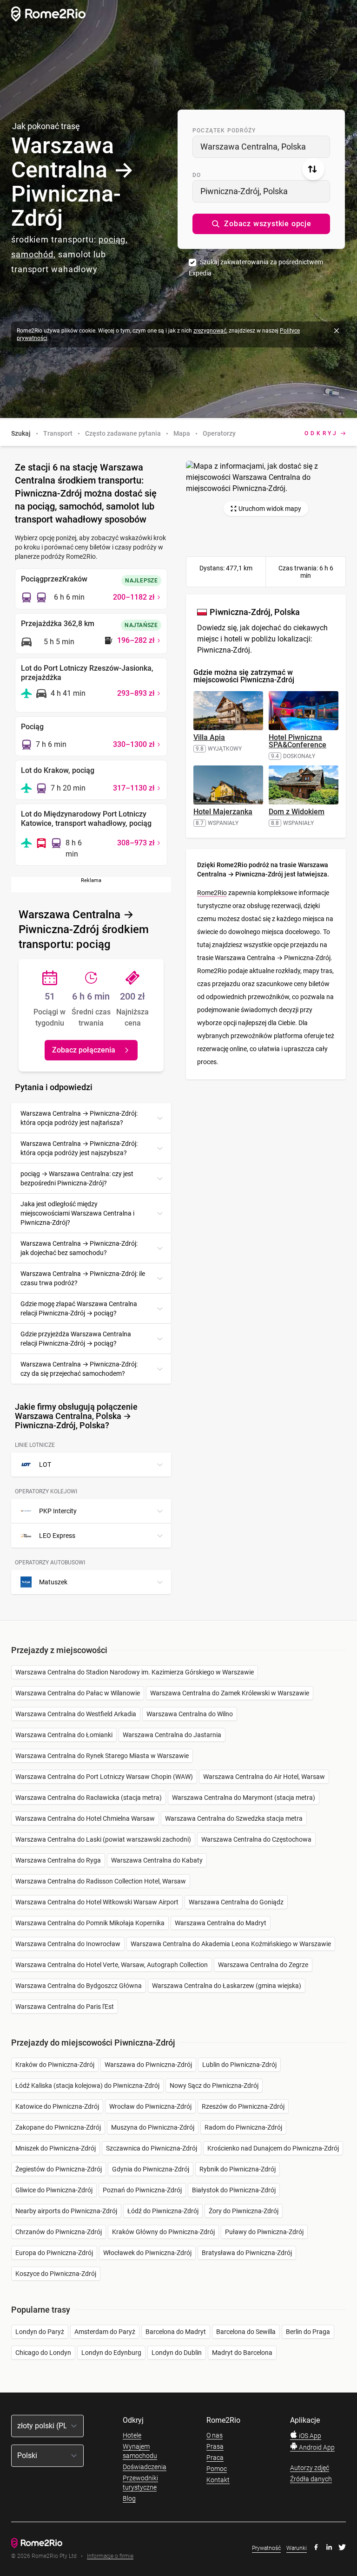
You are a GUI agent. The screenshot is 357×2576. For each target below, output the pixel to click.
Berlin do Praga (308, 2332)
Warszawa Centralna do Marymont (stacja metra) (244, 1798)
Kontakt (218, 2480)
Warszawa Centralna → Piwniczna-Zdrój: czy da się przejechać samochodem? (79, 1369)
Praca (215, 2458)
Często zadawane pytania (123, 433)
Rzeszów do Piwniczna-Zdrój (243, 2106)
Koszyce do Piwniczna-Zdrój (56, 2274)
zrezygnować (210, 331)
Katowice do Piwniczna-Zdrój (57, 2106)
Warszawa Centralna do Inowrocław (68, 1944)
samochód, (33, 254)
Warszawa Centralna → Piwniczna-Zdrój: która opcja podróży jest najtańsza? (79, 1118)
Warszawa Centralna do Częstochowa (256, 1839)
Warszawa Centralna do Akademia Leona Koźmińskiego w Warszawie (231, 1944)
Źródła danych (311, 2479)
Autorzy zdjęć (310, 2468)
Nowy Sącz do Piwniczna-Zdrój (214, 2086)
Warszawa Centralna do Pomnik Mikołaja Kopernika (90, 1923)
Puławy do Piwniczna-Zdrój (264, 2232)
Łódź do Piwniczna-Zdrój (163, 2211)
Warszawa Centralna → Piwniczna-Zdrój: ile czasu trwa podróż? (83, 1278)
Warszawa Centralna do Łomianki (64, 1735)
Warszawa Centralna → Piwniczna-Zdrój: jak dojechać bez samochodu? (79, 1248)
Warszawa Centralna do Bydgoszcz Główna (79, 1986)
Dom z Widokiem (297, 812)
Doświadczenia (145, 2467)
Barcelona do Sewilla (246, 2332)
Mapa (182, 433)
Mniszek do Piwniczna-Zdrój (56, 2148)
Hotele (132, 2435)
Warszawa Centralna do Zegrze (263, 1965)
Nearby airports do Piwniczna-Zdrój (66, 2211)
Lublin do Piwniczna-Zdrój (239, 2065)
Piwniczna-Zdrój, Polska (244, 191)
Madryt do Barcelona (242, 2353)
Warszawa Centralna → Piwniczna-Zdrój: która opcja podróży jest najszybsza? (79, 1148)
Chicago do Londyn (43, 2353)
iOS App (309, 2436)
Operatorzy (219, 433)
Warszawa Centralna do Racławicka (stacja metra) (89, 1798)
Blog (129, 2498)
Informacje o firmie (110, 2556)
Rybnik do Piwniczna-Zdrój (238, 2169)
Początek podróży (224, 131)
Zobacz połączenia (84, 1050)
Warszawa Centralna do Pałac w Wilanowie (78, 1693)
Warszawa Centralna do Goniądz (236, 1902)
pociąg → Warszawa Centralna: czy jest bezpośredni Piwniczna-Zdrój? (77, 1178)
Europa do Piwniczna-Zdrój (54, 2253)
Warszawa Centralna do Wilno (190, 1714)
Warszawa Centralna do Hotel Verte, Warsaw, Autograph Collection (112, 1965)
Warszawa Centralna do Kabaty (157, 1860)
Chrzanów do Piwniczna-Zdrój (59, 2232)
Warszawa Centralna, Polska (253, 147)
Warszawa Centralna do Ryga (58, 1860)
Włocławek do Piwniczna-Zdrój (147, 2253)
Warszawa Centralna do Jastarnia (172, 1735)
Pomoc (217, 2469)
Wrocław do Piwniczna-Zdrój (150, 2106)
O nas (215, 2435)
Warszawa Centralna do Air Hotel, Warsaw (264, 1777)
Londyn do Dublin (177, 2353)
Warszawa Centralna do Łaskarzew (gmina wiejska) (227, 1986)
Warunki (297, 2548)
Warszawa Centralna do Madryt (221, 1923)
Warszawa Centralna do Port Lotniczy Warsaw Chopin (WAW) (104, 1777)
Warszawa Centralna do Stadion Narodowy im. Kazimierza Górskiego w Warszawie (135, 1672)
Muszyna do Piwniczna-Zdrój (153, 2127)
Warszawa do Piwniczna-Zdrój (148, 2065)
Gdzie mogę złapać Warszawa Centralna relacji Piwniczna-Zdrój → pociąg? (79, 1308)
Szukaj (21, 433)
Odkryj (321, 433)
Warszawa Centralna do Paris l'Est (65, 2007)
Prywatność (266, 2548)
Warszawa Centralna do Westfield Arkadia (76, 1714)
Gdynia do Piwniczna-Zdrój (151, 2169)
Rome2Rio (212, 893)
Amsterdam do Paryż (105, 2332)
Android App (316, 2447)
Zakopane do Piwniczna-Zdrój (58, 2127)
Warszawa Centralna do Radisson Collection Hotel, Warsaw (101, 1881)
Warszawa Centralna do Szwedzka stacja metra (234, 1818)
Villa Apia (209, 737)
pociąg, (113, 239)
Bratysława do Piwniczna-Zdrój (247, 2253)
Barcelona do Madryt (176, 2332)
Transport (58, 433)
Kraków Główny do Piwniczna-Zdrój (163, 2232)
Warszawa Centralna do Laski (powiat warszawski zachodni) (103, 1839)
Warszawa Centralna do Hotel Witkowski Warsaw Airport (97, 1902)
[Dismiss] (337, 331)
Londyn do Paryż (40, 2332)
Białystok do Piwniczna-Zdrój (234, 2190)
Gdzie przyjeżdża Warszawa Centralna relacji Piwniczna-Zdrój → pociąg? (76, 1339)
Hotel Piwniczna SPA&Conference (297, 741)
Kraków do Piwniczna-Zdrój (55, 2065)
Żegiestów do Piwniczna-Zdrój (59, 2169)
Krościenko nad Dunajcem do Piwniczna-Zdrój (273, 2148)
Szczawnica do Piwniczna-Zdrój (152, 2148)
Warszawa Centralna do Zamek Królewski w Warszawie (230, 1693)
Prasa (215, 2446)
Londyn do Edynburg (111, 2353)
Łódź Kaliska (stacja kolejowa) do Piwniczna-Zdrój (87, 2086)
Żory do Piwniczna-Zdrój (244, 2211)
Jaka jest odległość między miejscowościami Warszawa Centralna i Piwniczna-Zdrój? (77, 1213)
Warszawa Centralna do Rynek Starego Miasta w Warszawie (102, 1756)
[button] (261, 224)
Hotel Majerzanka (223, 812)
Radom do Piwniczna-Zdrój (243, 2127)
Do (197, 175)
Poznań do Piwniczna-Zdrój (142, 2190)
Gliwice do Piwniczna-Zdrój (54, 2190)
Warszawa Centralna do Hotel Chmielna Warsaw (85, 1818)
